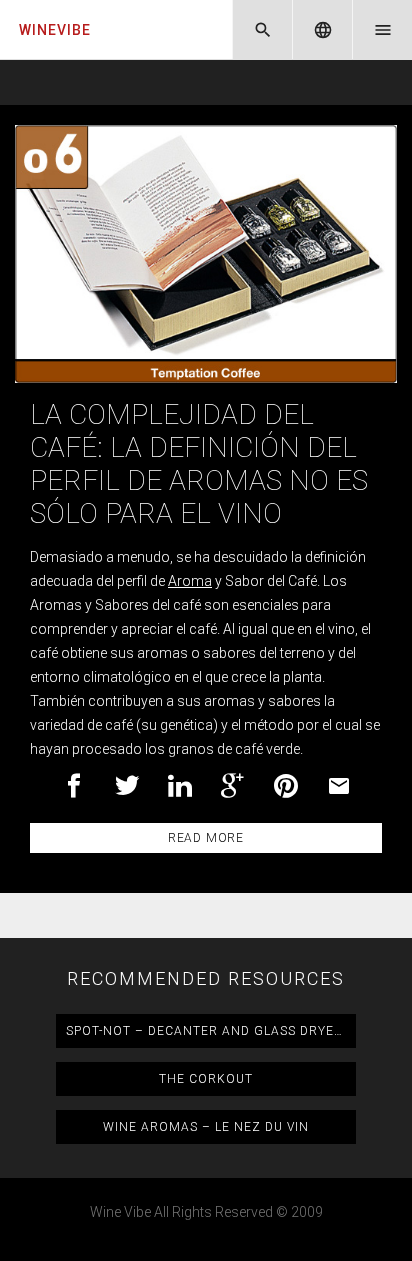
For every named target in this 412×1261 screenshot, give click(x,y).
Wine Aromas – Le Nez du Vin (206, 1127)
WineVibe (55, 30)
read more (206, 838)
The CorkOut (206, 1079)
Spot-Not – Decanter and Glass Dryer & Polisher (211, 1031)
